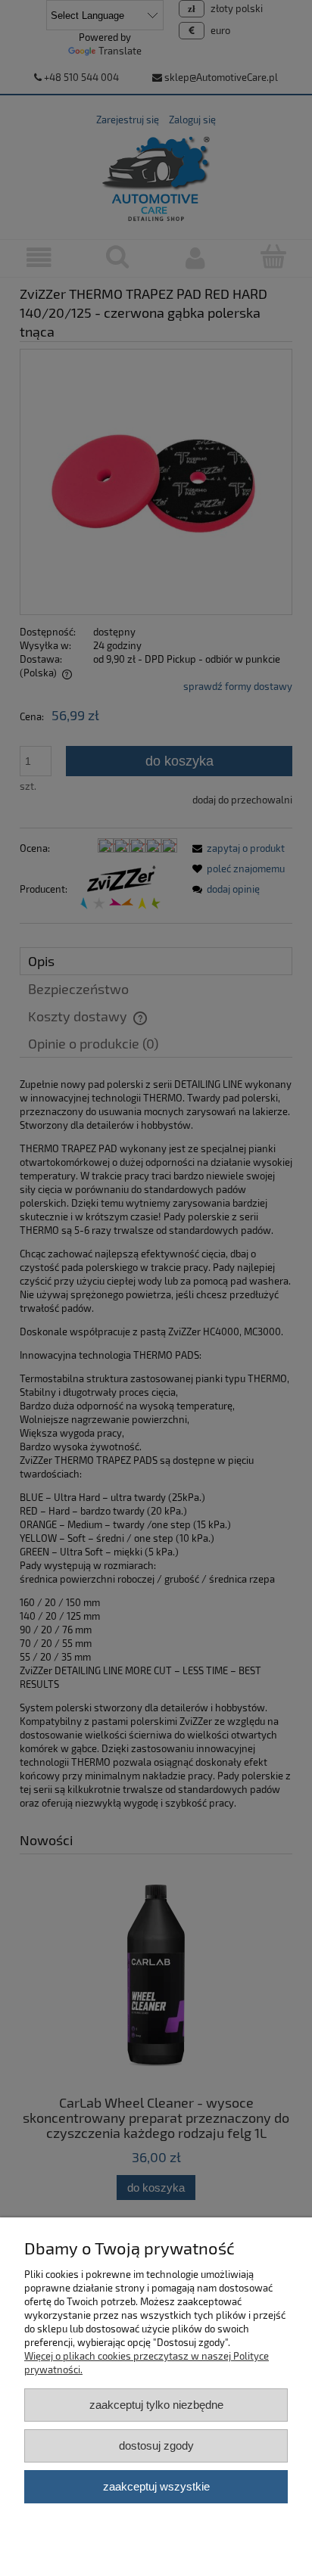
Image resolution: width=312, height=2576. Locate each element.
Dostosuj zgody (156, 2445)
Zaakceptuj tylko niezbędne (156, 2405)
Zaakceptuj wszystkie (156, 2486)
